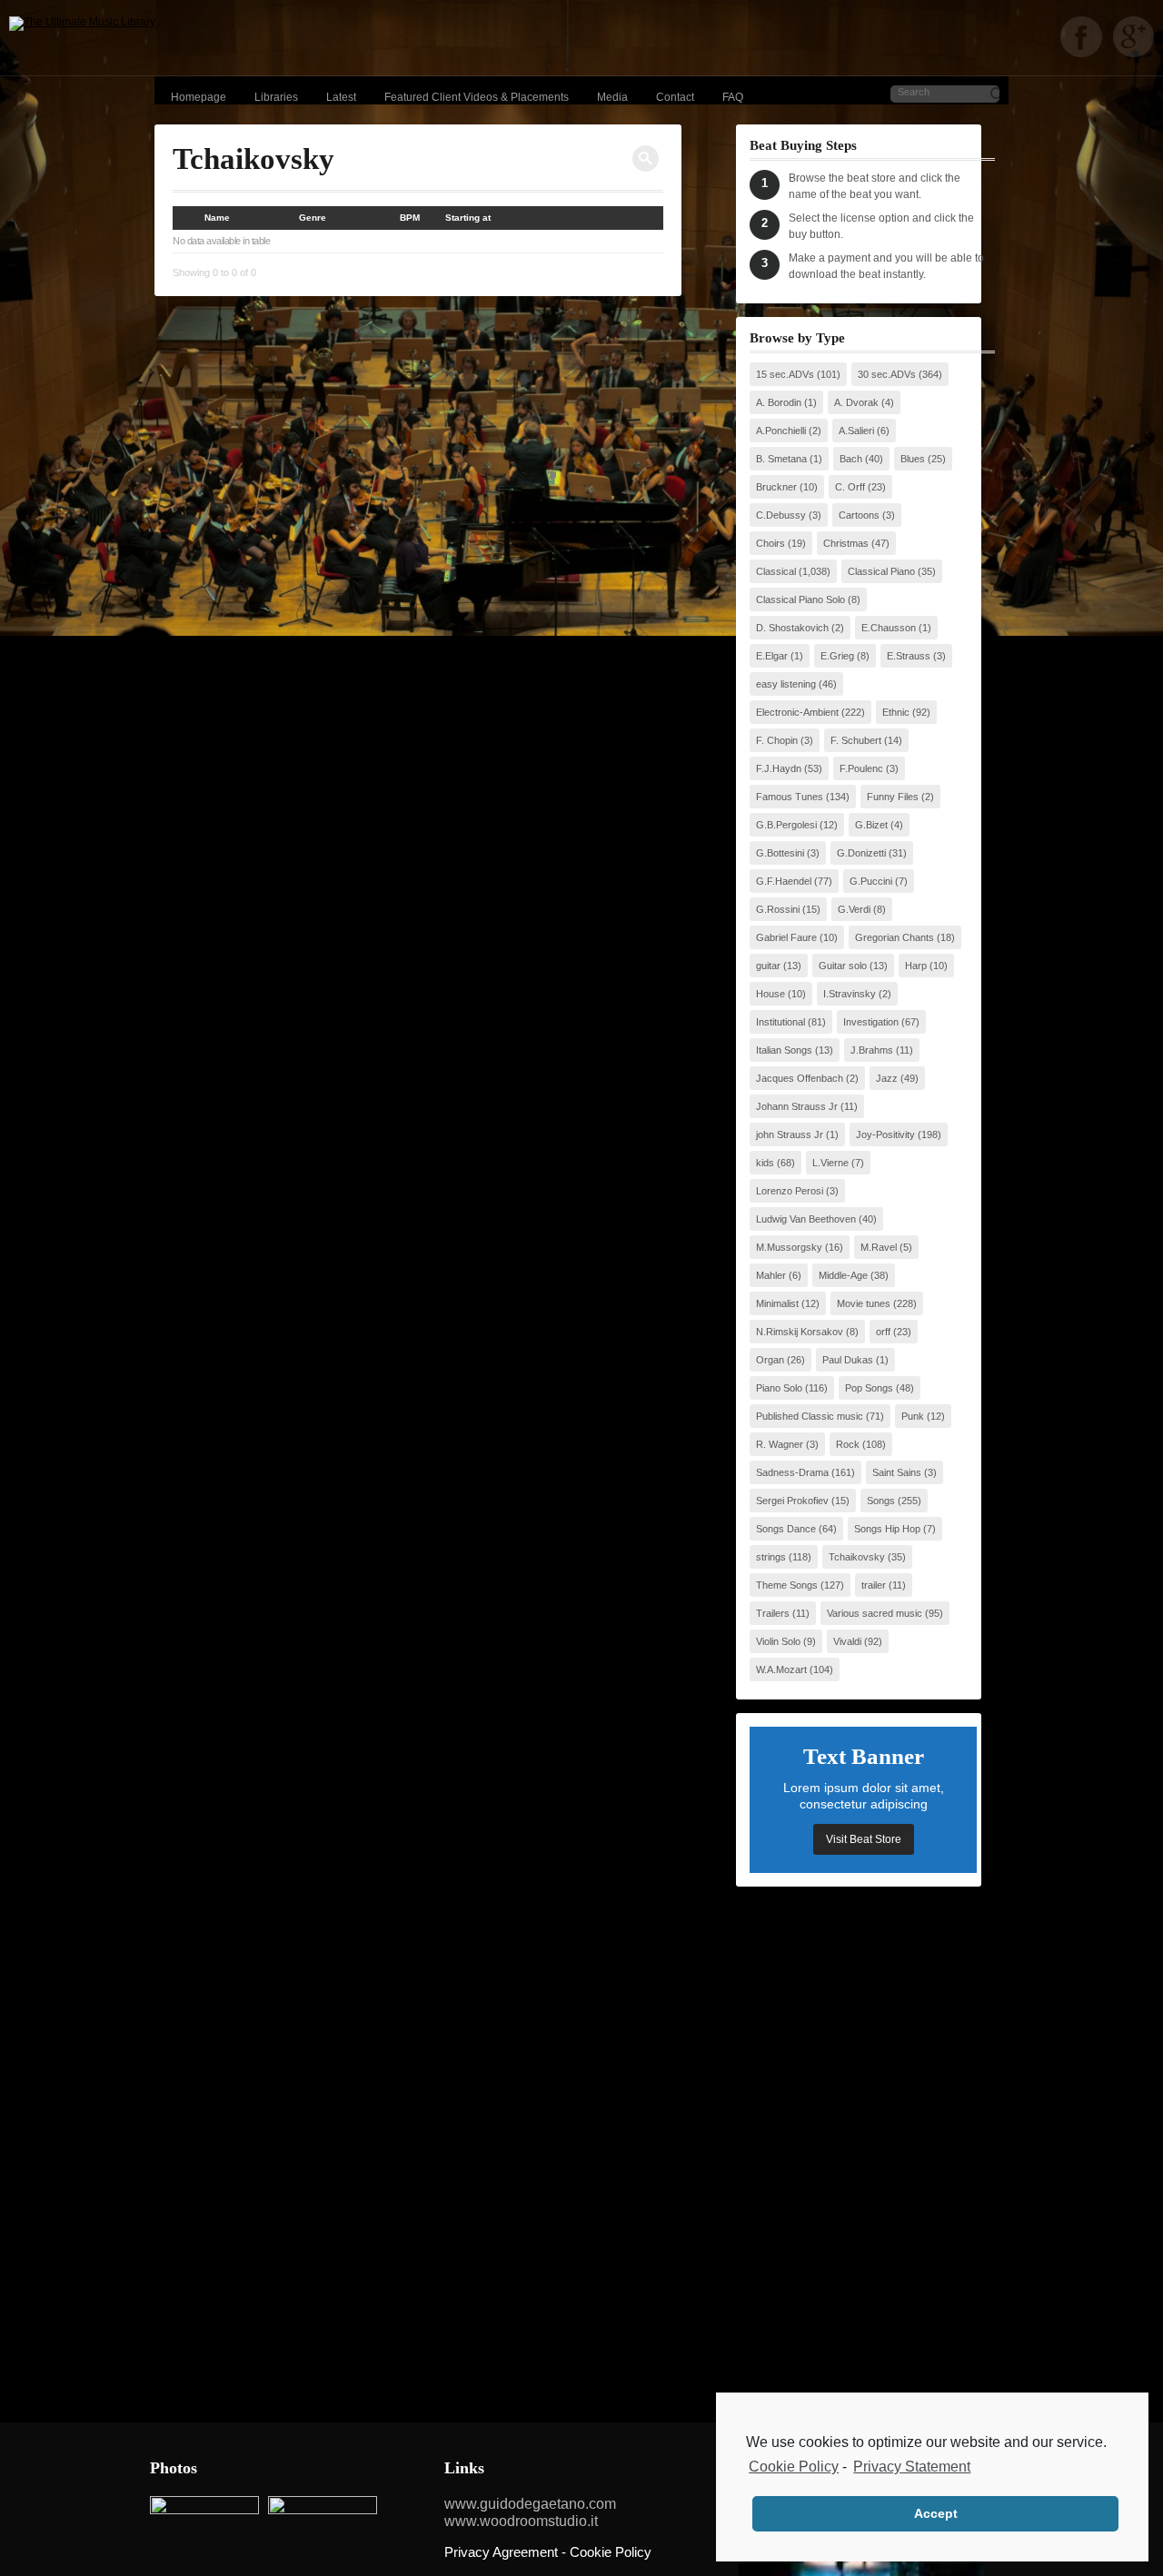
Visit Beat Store (864, 1839)
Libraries (276, 97)
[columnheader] (189, 218)
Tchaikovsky (857, 1557)
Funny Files (893, 797)
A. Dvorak (856, 402)
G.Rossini (778, 909)
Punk (913, 1416)
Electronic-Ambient (797, 712)
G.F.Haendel (784, 881)
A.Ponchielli (781, 431)
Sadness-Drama (792, 1472)
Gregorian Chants (895, 937)
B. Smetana (781, 459)
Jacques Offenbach (800, 1078)
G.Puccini (871, 881)
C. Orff (850, 487)
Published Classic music (810, 1416)
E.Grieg (837, 656)
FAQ (733, 97)
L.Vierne (830, 1163)
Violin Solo (778, 1641)
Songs (881, 1501)
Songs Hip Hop (887, 1529)
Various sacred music (875, 1613)
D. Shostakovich (792, 628)
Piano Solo (779, 1388)
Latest (341, 97)
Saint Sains (897, 1472)
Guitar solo (843, 966)
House (770, 994)
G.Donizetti (861, 853)
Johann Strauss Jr (797, 1106)
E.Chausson (889, 628)
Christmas (846, 543)
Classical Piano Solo (800, 599)
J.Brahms (872, 1050)
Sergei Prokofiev (792, 1501)
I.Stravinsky (850, 994)
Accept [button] (936, 2513)
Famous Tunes (790, 797)
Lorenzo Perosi (790, 1191)
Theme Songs (787, 1585)
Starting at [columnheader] (468, 218)
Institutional (780, 1022)
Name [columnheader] (217, 218)
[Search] (646, 159)
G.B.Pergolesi (786, 825)
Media (612, 97)
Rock (848, 1444)
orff (883, 1332)
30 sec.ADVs (887, 374)
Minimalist (777, 1303)
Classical (776, 571)
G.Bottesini (780, 853)
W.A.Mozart (781, 1669)
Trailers (773, 1613)
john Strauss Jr (790, 1134)
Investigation (871, 1022)
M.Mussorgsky (789, 1247)
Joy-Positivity (885, 1134)
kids (765, 1163)
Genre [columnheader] (313, 218)
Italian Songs (784, 1050)
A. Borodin (779, 402)
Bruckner (776, 487)
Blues (913, 459)
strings (771, 1557)
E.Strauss (909, 656)
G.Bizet (871, 825)
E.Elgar (772, 656)
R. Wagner (780, 1444)
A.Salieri (856, 431)
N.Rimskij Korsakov (800, 1332)
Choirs (770, 543)
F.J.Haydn (779, 768)
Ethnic (896, 712)
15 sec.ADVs (785, 374)
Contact (675, 97)
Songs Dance (786, 1529)
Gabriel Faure (786, 937)
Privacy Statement (912, 2467)
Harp (916, 966)
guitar (768, 966)
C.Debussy (781, 515)
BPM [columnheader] (410, 218)
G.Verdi (854, 909)
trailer (874, 1585)
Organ (770, 1360)
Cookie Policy (794, 2467)
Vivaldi (847, 1641)
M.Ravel (879, 1247)
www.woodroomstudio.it (521, 2521)
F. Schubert (856, 740)
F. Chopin (777, 740)
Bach (851, 459)
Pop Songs (869, 1388)
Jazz (887, 1078)
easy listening (786, 684)
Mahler (771, 1275)
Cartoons (859, 515)
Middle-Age (843, 1275)
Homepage (199, 97)
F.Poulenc (861, 768)
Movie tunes (864, 1303)
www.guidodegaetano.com (530, 2504)
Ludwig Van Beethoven (806, 1219)
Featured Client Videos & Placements (477, 97)
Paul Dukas (848, 1360)
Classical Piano (881, 571)
